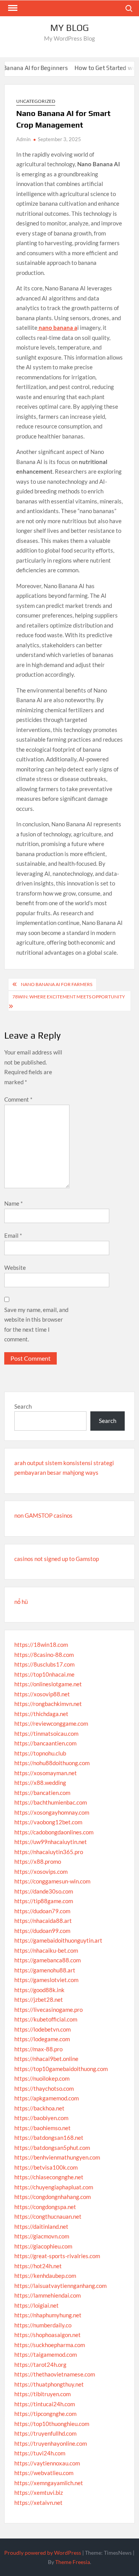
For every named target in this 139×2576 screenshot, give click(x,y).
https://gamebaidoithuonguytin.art (58, 1940)
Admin (23, 139)
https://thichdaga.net (41, 1714)
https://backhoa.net (39, 2108)
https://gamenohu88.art (45, 1970)
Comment (18, 1099)
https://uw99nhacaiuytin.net (51, 1842)
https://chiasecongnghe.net (49, 2177)
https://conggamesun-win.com (52, 1881)
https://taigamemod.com (46, 2354)
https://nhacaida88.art (43, 1921)
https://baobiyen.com (41, 2118)
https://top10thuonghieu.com (52, 2424)
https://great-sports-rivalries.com (57, 2256)
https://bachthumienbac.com (51, 1802)
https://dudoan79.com (42, 1911)
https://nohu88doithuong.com (52, 1763)
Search (23, 1406)
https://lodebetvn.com (42, 2029)
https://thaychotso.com (44, 2088)
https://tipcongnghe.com (45, 2414)
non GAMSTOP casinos (43, 1515)
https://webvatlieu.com (44, 2473)
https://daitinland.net (41, 2226)
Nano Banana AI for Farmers (57, 984)
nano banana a (57, 328)
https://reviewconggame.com (51, 1723)
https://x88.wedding (40, 1783)
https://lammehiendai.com (47, 2295)
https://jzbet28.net (39, 1999)
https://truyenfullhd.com (45, 2433)
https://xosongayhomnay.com (52, 1812)
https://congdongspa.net (45, 2207)
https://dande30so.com (44, 1891)
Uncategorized (36, 101)
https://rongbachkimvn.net (48, 1704)
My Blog (69, 28)
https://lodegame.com (42, 2039)
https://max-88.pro (38, 2049)
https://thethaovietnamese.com (55, 2374)
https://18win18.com (41, 1645)
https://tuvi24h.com (40, 2453)
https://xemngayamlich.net (49, 2483)
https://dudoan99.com (42, 1931)
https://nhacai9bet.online (46, 2059)
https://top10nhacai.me (44, 1674)
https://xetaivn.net (38, 2503)
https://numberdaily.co (43, 2325)
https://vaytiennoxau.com (47, 2463)
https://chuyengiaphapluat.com (54, 2187)
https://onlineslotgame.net (48, 1684)
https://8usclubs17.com (44, 1664)
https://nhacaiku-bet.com (46, 1950)
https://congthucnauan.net (48, 2216)
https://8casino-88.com (44, 1655)
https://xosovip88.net (42, 1694)
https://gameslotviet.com (46, 1980)
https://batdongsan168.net (49, 2138)
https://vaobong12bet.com (48, 1822)
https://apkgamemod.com (47, 2098)
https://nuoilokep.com (42, 2078)
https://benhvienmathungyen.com (57, 2157)
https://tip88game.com (44, 1901)
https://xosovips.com (41, 1871)
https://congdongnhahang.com (53, 2197)
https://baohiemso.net (42, 2128)
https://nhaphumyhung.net (48, 2315)
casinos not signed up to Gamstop (57, 1559)
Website (15, 1268)
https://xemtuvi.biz (39, 2492)
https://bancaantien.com (45, 1743)
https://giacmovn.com (42, 2236)
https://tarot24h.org (40, 2364)
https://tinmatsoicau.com (46, 1733)
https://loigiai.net (36, 2305)
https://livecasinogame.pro (48, 2010)
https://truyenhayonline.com (51, 2443)
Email (13, 1235)
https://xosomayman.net (46, 1773)
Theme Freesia (73, 2562)
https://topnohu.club (40, 1753)
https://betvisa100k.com (46, 2167)
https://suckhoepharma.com (50, 2345)
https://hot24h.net (38, 2266)
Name (14, 1203)
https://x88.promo (38, 1861)
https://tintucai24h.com (45, 2404)
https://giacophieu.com (43, 2246)
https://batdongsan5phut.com (52, 2148)
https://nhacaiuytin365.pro (49, 1852)
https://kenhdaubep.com (45, 2276)
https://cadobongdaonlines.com (54, 1832)
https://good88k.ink (39, 1990)
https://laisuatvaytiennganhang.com (60, 2286)
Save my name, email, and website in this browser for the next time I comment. (36, 1325)
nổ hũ (21, 1602)
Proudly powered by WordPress (43, 2553)
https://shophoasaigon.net (47, 2335)
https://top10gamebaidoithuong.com (61, 2069)
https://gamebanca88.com (47, 1960)
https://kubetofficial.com (46, 2019)
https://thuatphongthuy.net (49, 2384)
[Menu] (12, 8)
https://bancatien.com (42, 1793)
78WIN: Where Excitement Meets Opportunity (69, 997)
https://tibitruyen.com (42, 2394)
